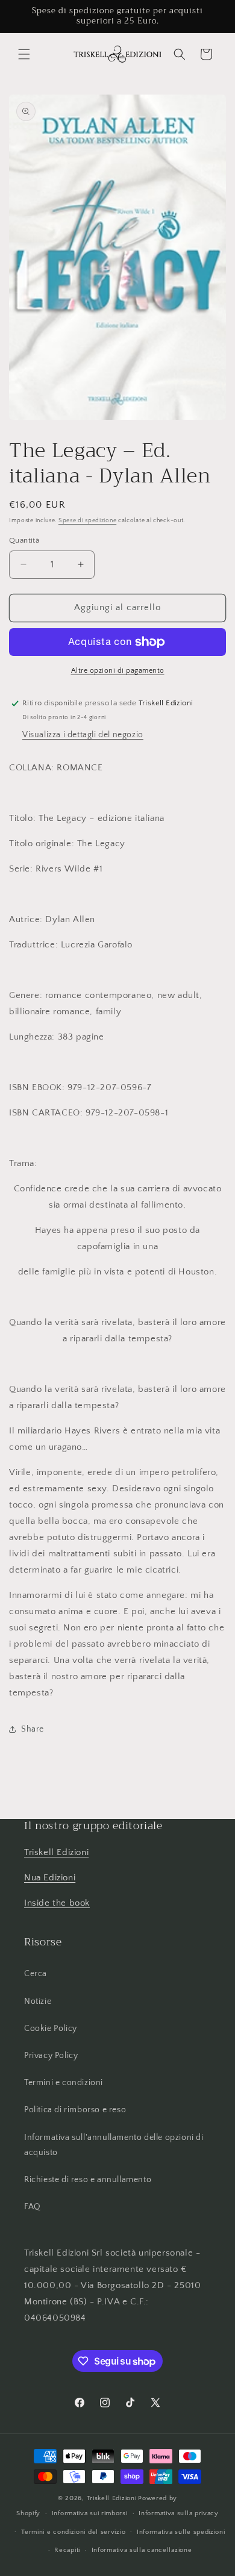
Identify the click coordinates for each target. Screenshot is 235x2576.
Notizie (38, 2001)
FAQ (33, 2207)
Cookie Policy (51, 2029)
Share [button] (33, 1729)
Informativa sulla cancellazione (142, 2550)
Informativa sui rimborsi (90, 2513)
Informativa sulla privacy (179, 2513)
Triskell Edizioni (56, 1852)
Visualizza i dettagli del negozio (83, 735)
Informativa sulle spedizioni (181, 2532)
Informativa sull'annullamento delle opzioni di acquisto (114, 2145)
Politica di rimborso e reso (75, 2110)
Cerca (36, 1974)
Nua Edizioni (50, 1878)
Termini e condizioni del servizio (73, 2532)
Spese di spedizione (87, 521)
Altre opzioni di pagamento (118, 671)
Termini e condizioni (64, 2083)
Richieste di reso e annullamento (88, 2180)
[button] (24, 54)
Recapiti (67, 2550)
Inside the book (57, 1903)
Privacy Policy (51, 2056)
